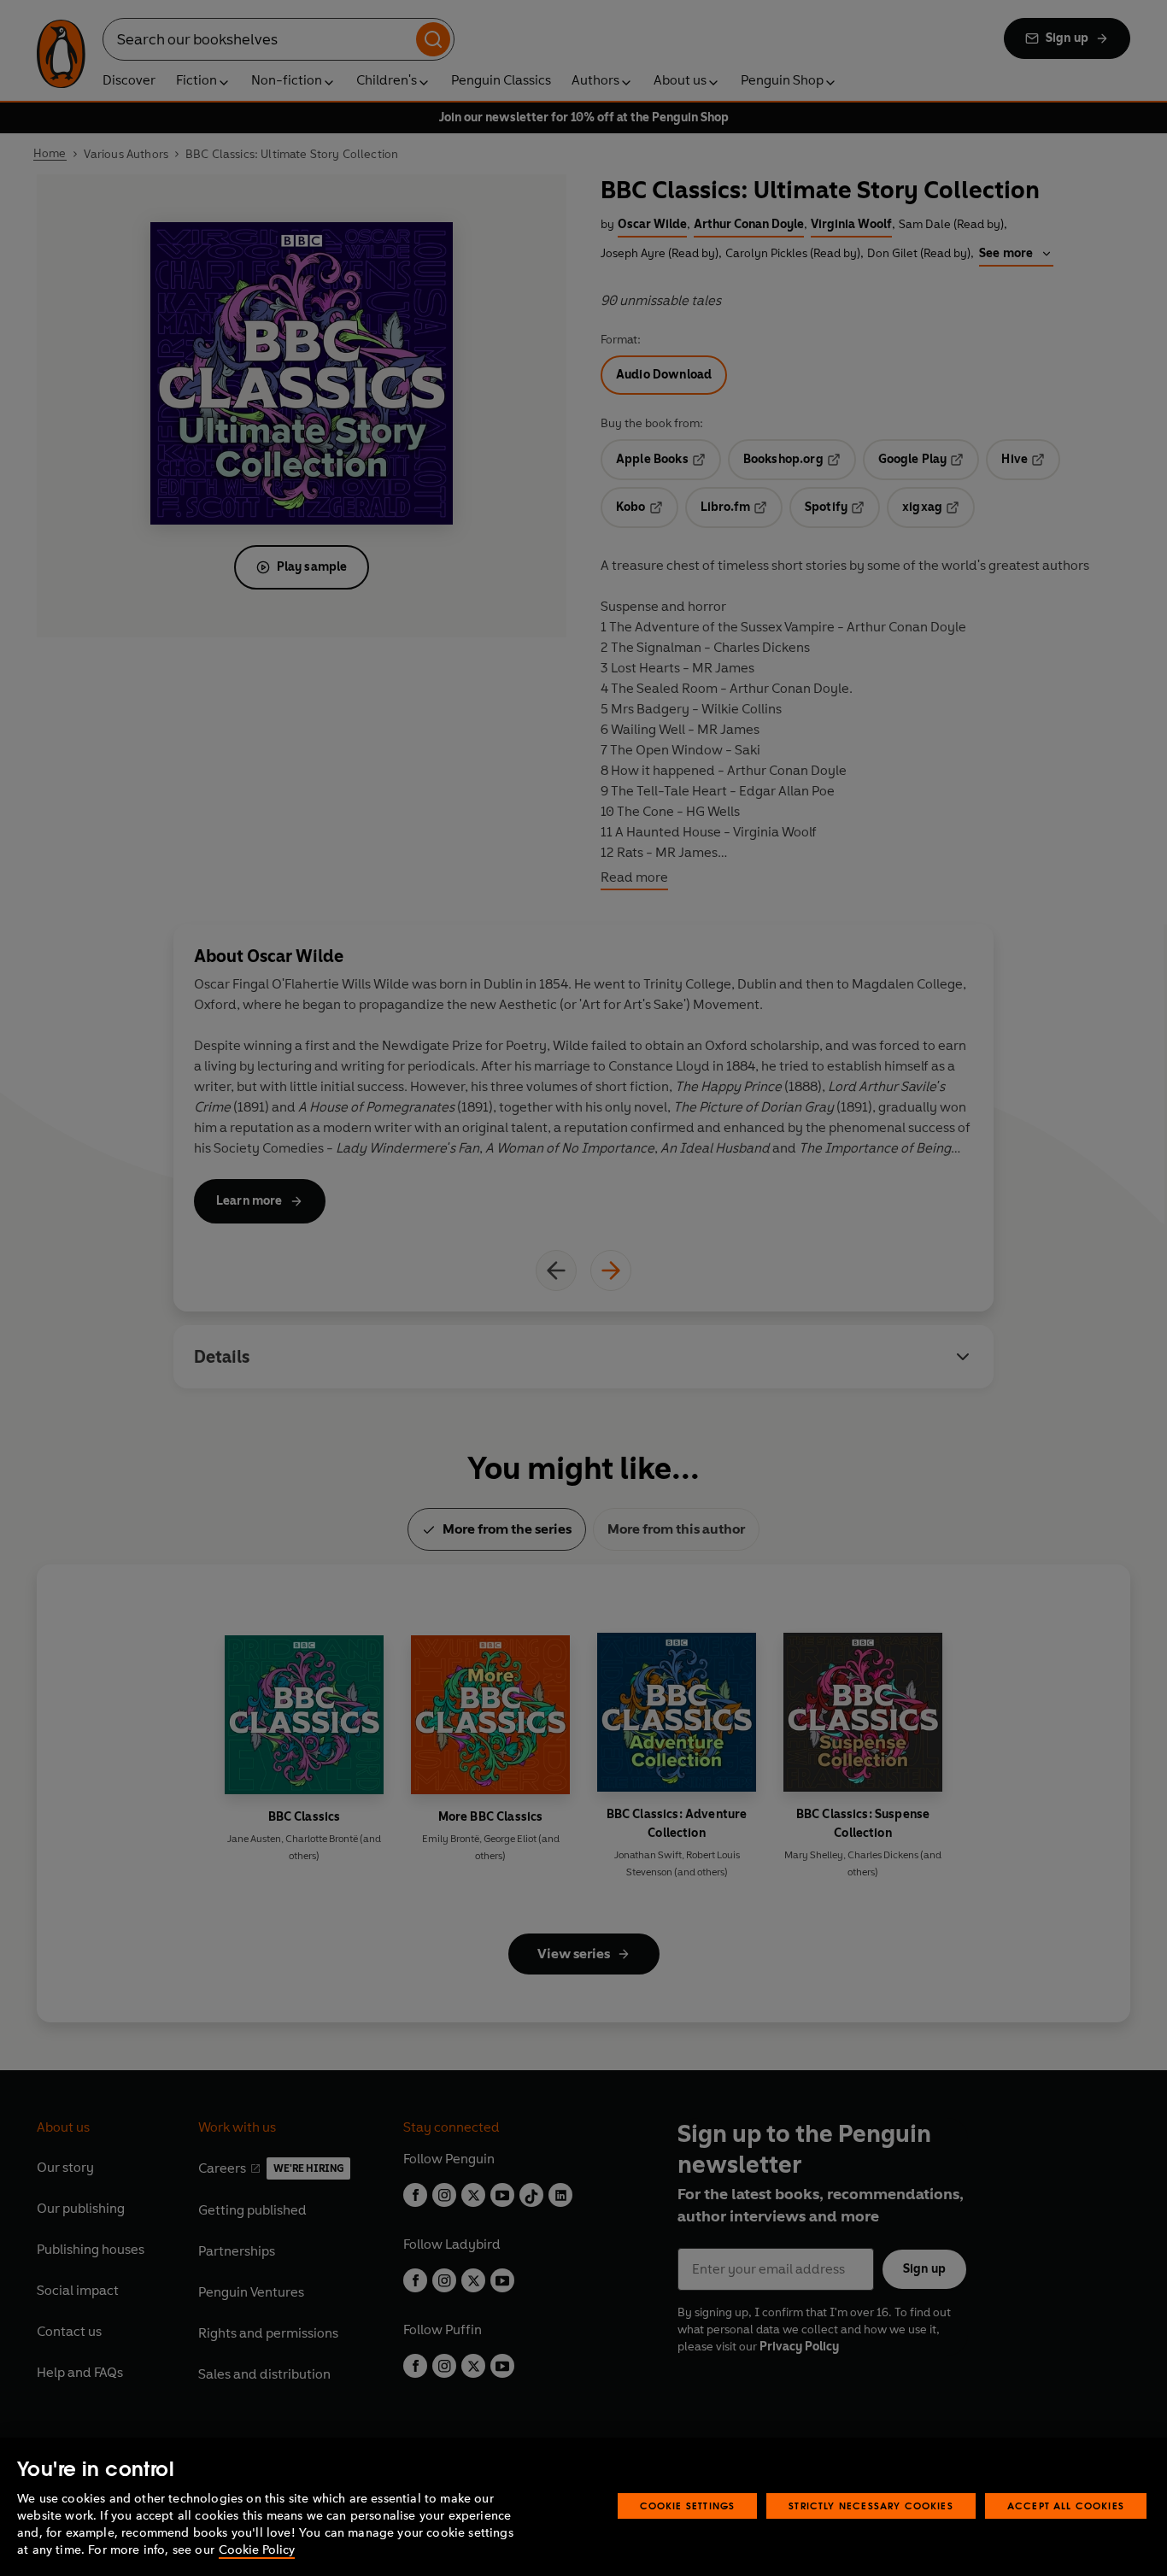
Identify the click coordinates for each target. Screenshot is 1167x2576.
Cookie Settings (688, 2506)
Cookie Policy (257, 2550)
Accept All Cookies (1066, 2506)
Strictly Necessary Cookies (871, 2506)
